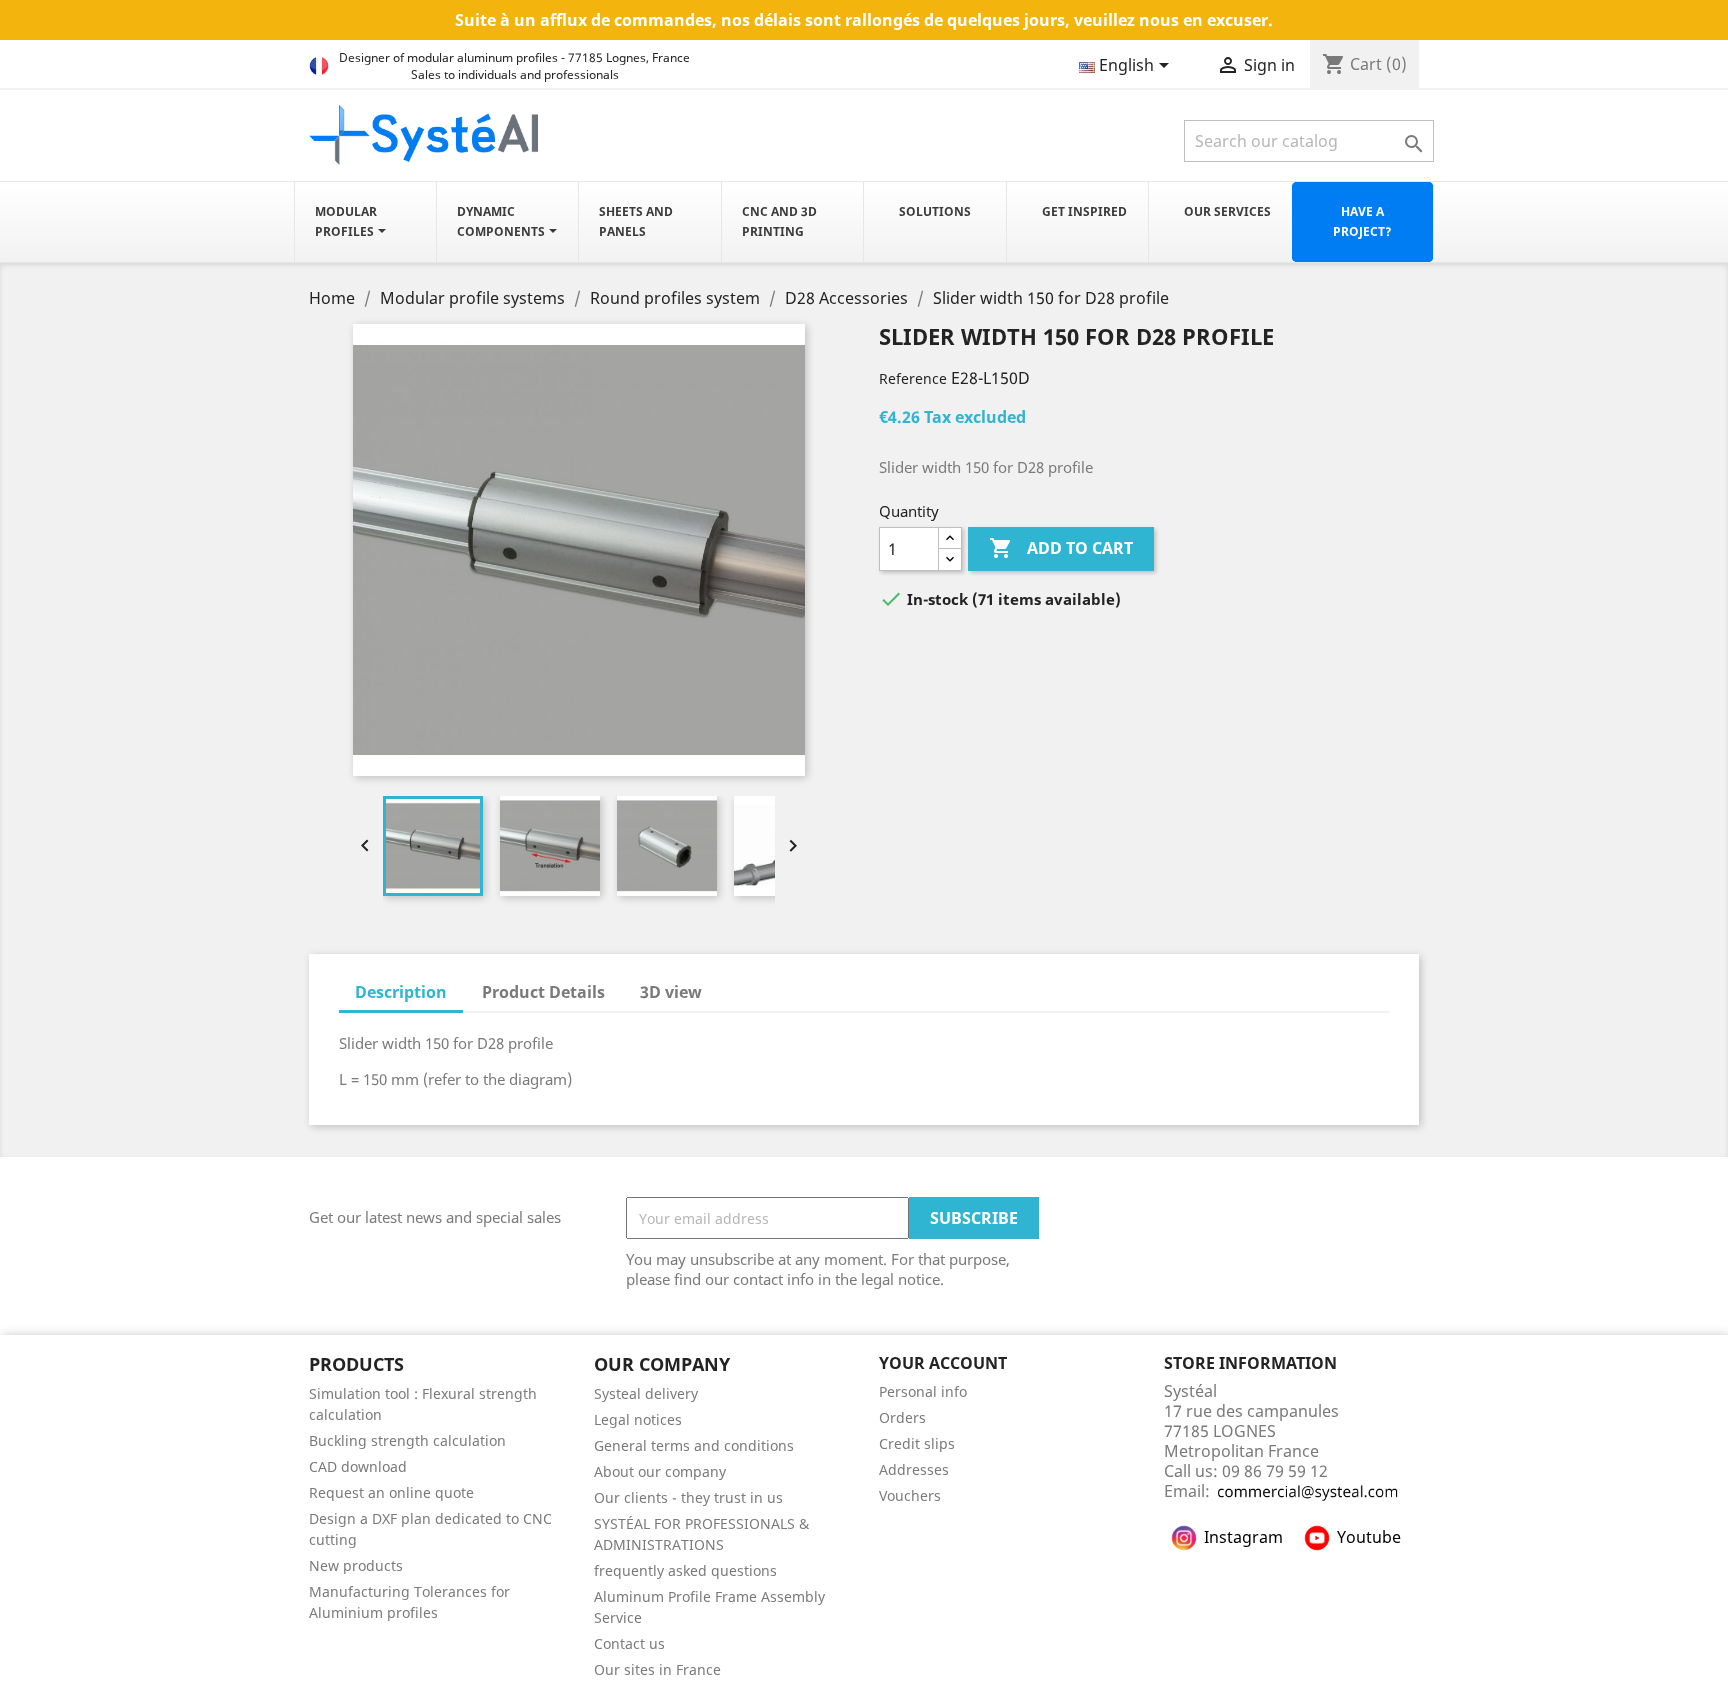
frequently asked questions (685, 1570)
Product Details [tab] (543, 992)
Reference (913, 378)
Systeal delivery (646, 1393)
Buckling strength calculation (407, 1440)
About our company (660, 1471)
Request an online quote (391, 1492)
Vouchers (910, 1495)
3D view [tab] (671, 992)
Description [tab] (401, 992)
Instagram (1243, 1537)
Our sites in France (657, 1669)
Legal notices (638, 1419)
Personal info (923, 1391)
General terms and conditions (694, 1445)
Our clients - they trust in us (688, 1497)
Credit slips (917, 1443)
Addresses (914, 1469)
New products (356, 1565)
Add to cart (1061, 548)
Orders (902, 1417)
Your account (943, 1363)
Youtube (1369, 1537)
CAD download (358, 1466)
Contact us (629, 1643)
